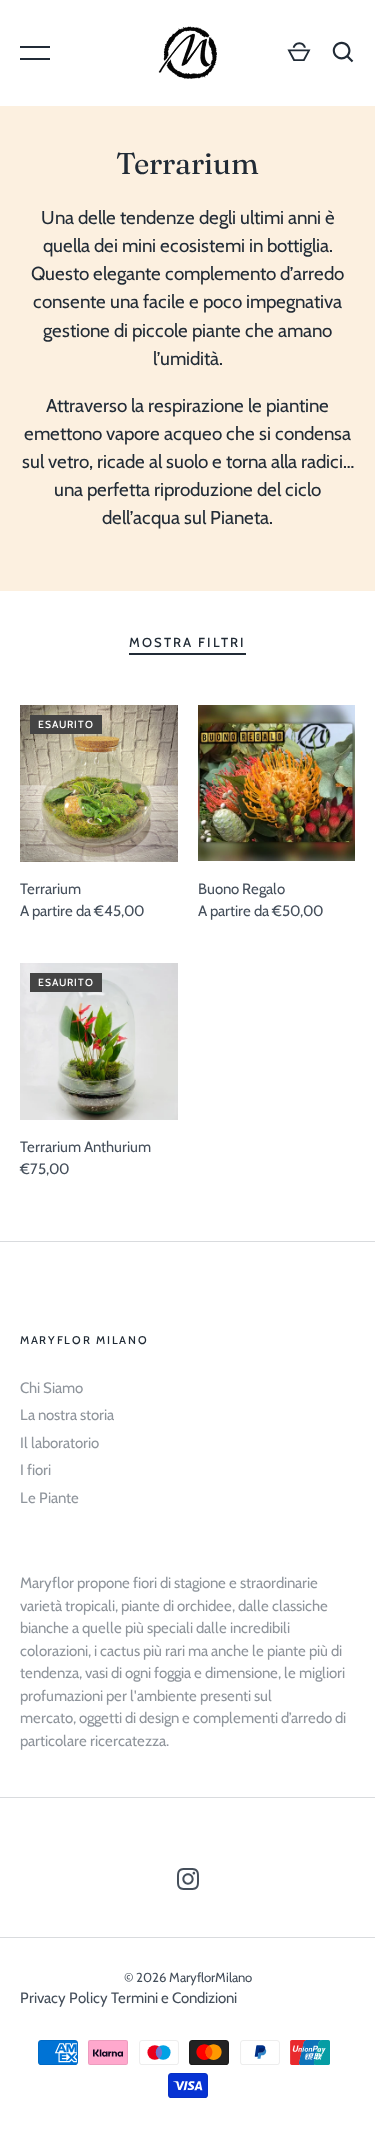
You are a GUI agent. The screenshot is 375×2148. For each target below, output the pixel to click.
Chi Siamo (51, 1388)
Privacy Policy (64, 1998)
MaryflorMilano (210, 1977)
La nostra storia (67, 1415)
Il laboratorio (59, 1443)
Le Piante (49, 1498)
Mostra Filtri (187, 642)
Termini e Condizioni (174, 1998)
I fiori (35, 1470)
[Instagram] (188, 1882)
